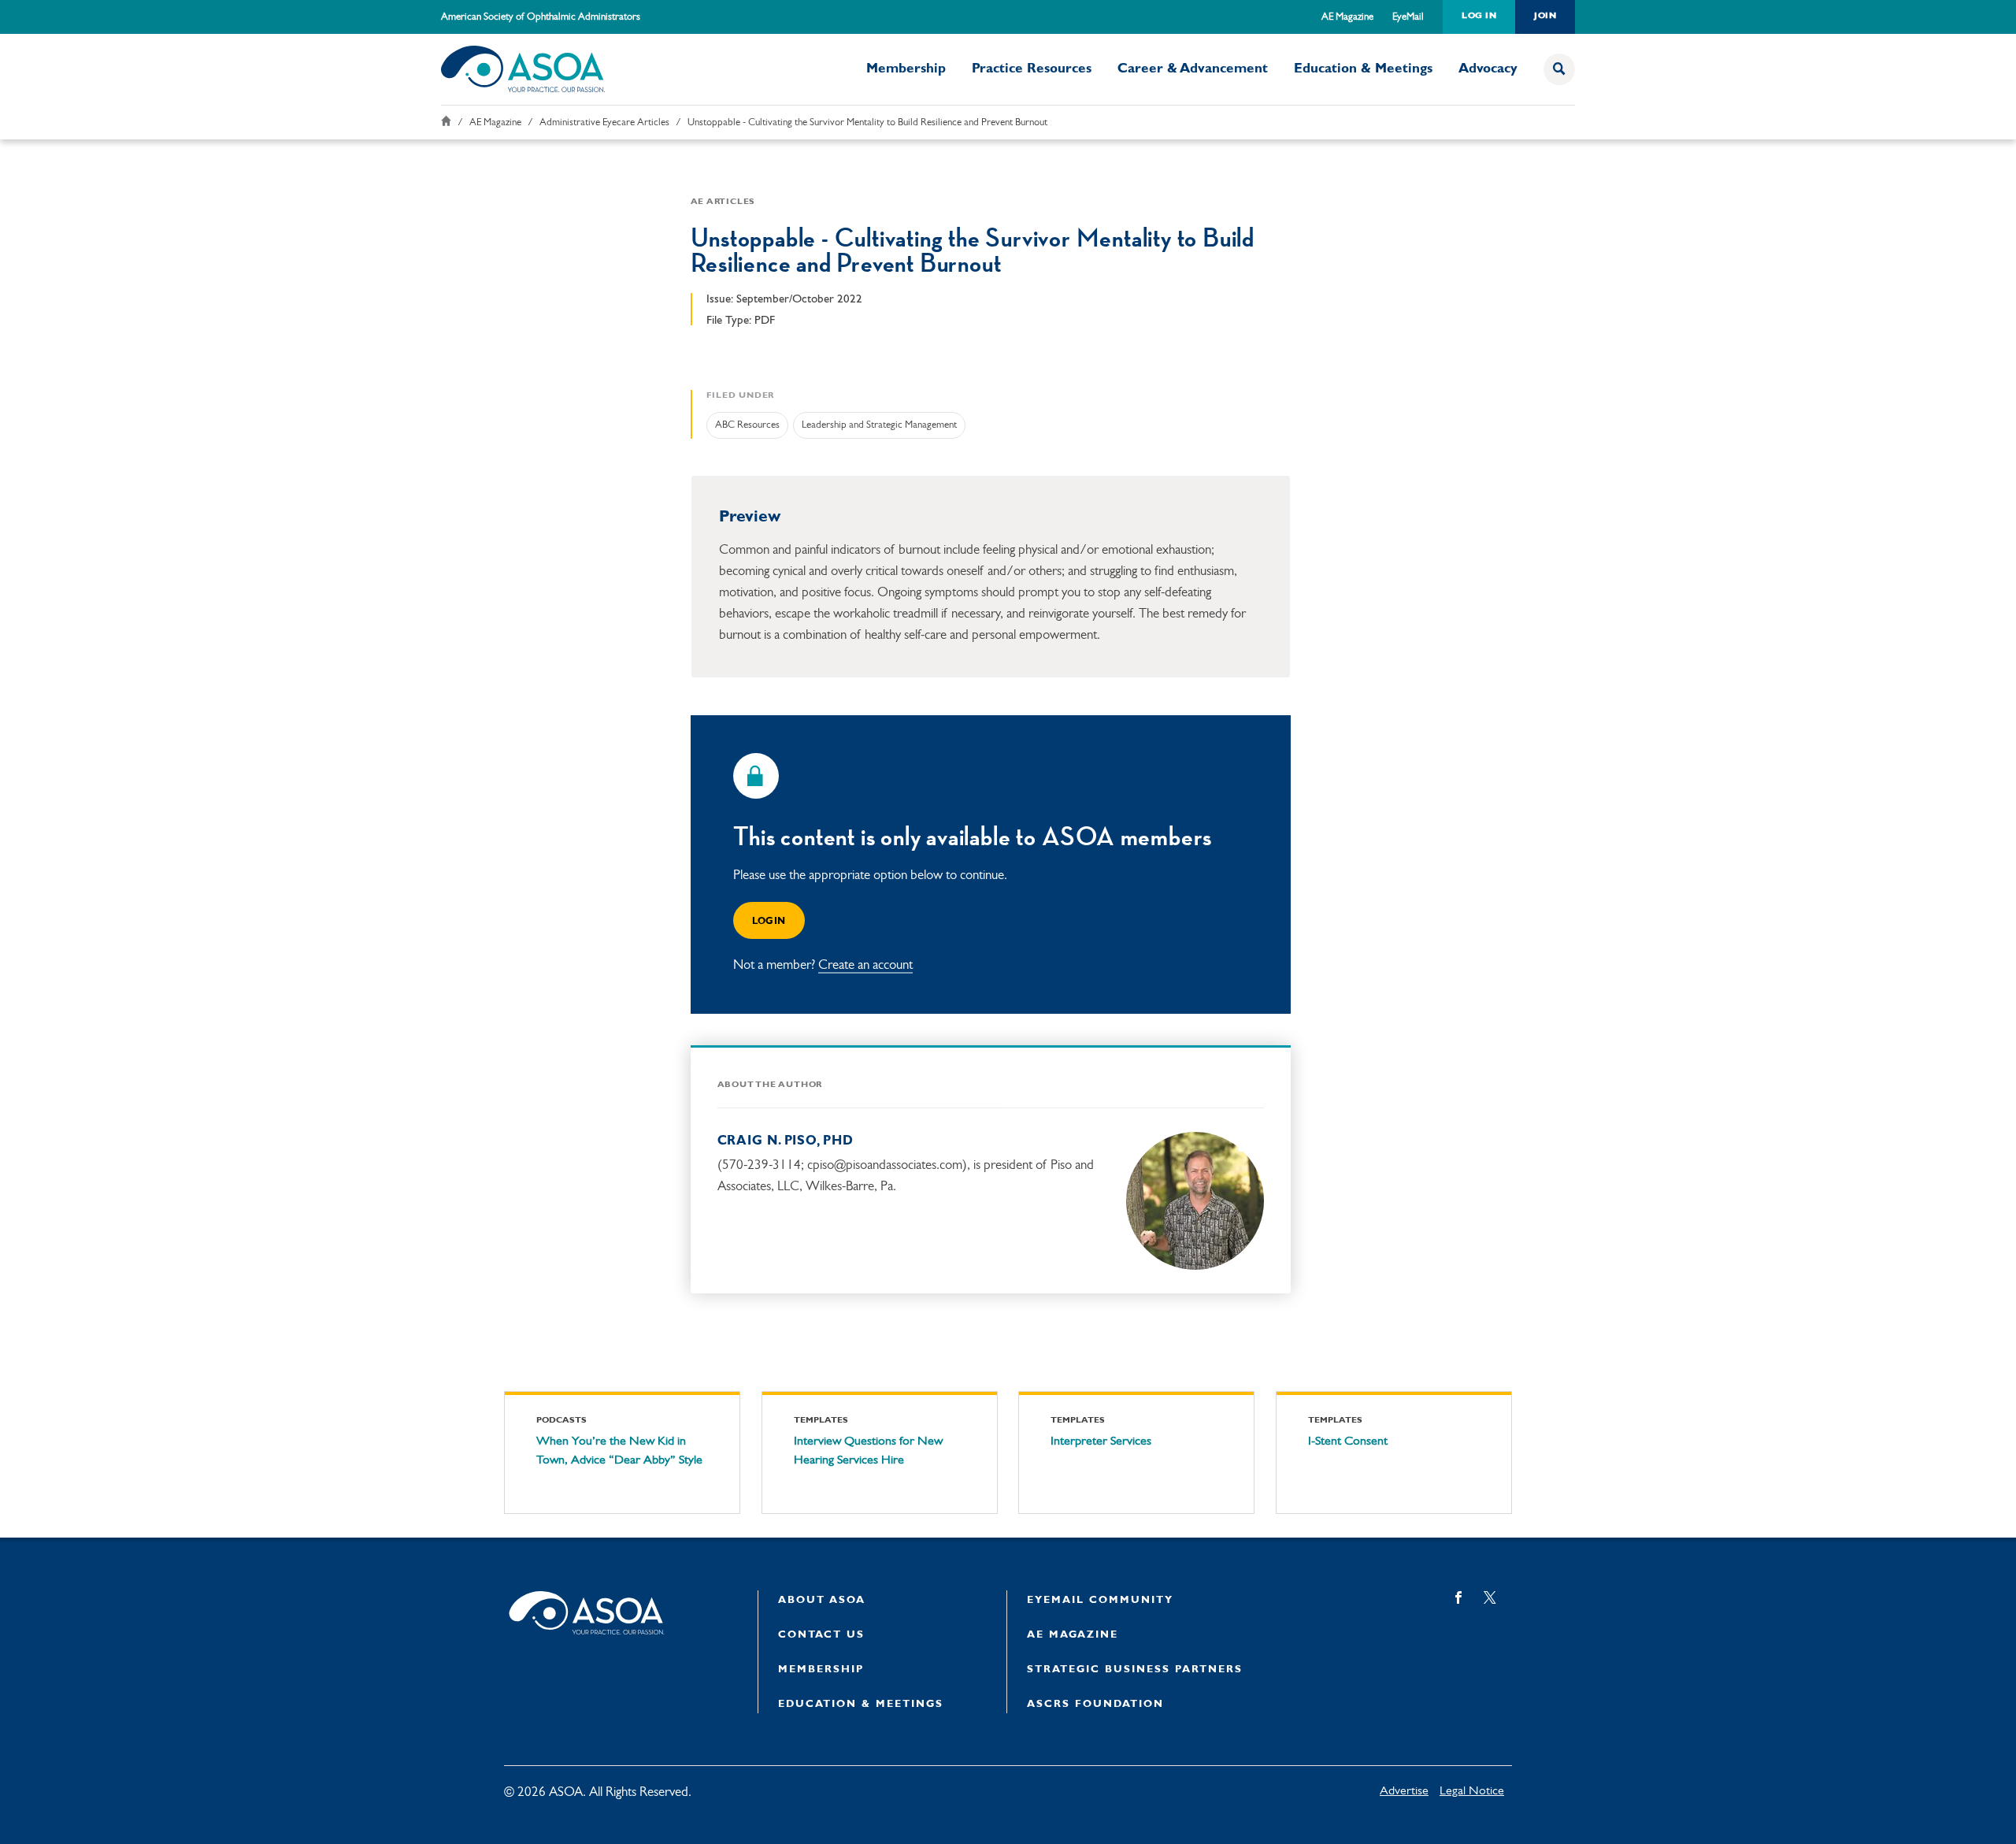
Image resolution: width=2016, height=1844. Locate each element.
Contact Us (821, 1635)
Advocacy (1488, 69)
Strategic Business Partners (1135, 1670)
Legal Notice (1472, 1791)
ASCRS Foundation (1095, 1704)
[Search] (1559, 69)
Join (1545, 16)
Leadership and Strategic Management (879, 425)
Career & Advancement (1193, 69)
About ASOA (822, 1600)
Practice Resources (1032, 69)
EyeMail (1408, 17)
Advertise (1404, 1791)
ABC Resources (747, 425)
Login (769, 922)
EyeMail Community (1100, 1600)
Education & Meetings (1363, 69)
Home (446, 121)
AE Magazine (1347, 17)
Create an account (865, 965)
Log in (1479, 16)
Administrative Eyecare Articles (604, 122)
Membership (906, 69)
